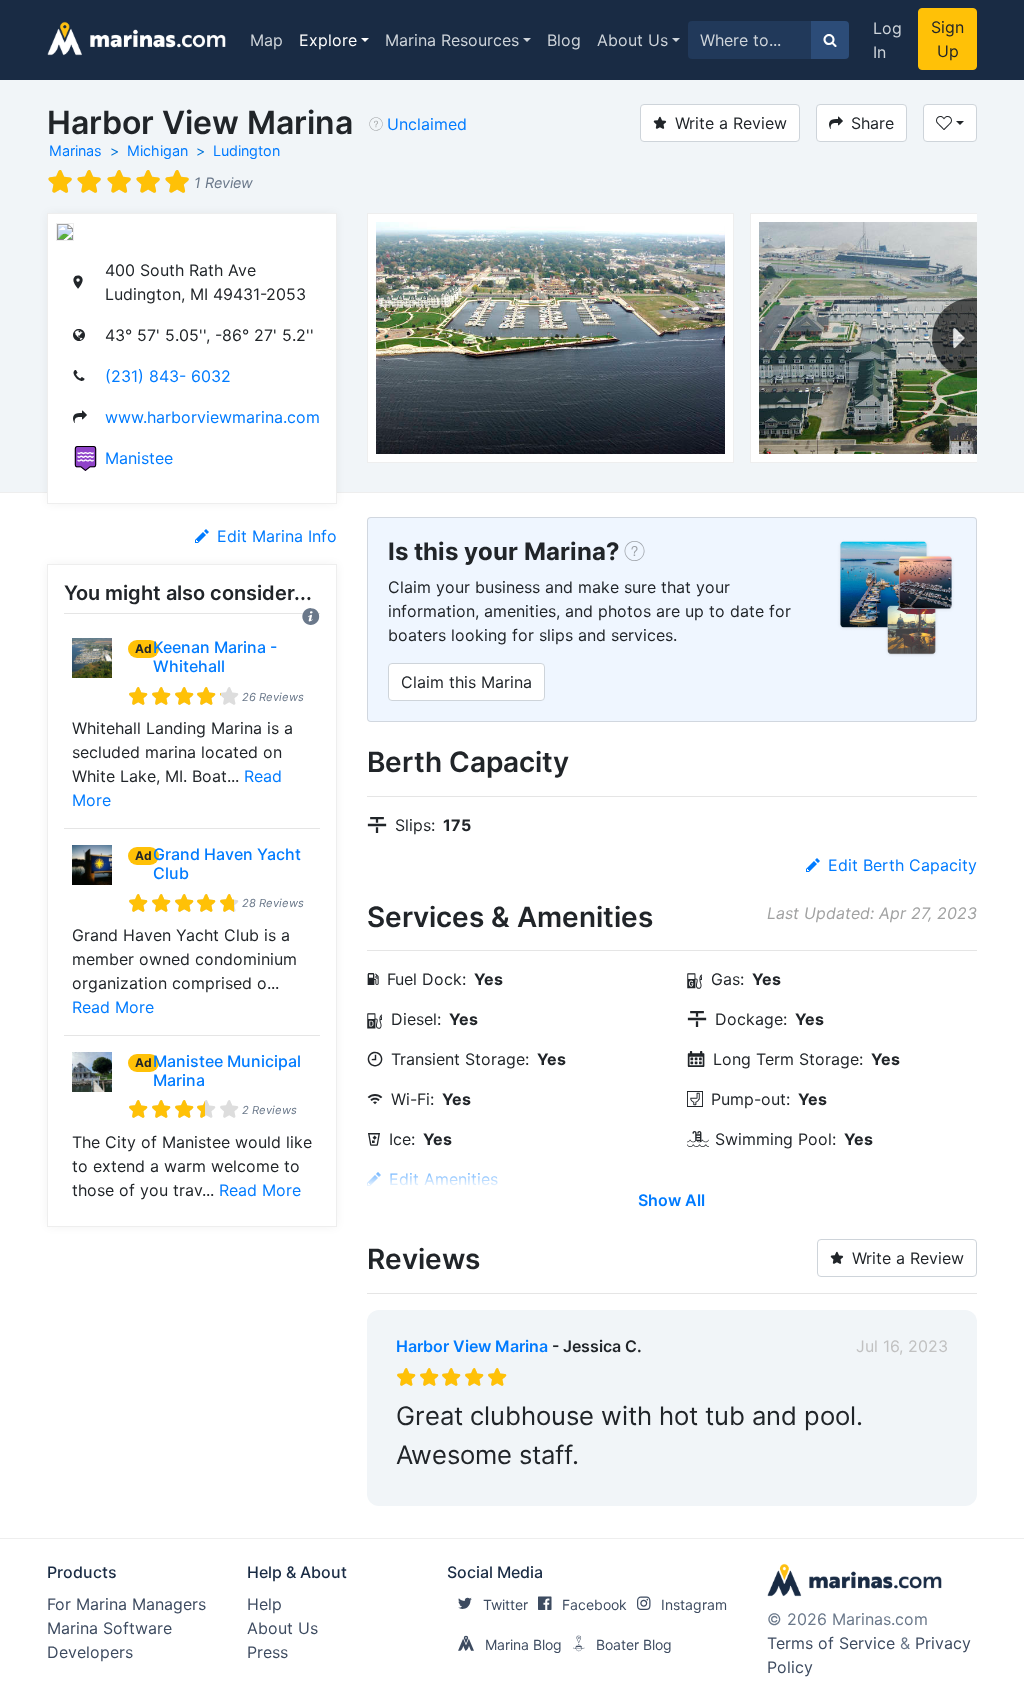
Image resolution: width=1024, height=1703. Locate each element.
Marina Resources (452, 40)
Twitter (505, 1604)
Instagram (694, 1604)
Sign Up (947, 39)
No (588, 1486)
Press (267, 1652)
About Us (632, 40)
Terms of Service (831, 1643)
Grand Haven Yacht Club (227, 863)
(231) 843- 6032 (168, 376)
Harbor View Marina (472, 1346)
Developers (90, 1652)
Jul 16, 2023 (902, 1346)
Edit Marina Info (277, 536)
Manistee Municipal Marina (227, 1070)
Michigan (157, 150)
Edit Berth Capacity (902, 865)
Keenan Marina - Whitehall (215, 656)
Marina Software (109, 1628)
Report (922, 1486)
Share (872, 123)
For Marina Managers (126, 1604)
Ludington (246, 150)
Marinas (75, 150)
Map (266, 40)
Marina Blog (523, 1644)
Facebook (594, 1604)
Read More (113, 1007)
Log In (887, 40)
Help (264, 1604)
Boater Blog (634, 1644)
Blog (564, 40)
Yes (546, 1486)
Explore (328, 40)
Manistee (139, 458)
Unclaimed (427, 124)
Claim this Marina (466, 682)
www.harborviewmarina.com (212, 417)
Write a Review (731, 123)
